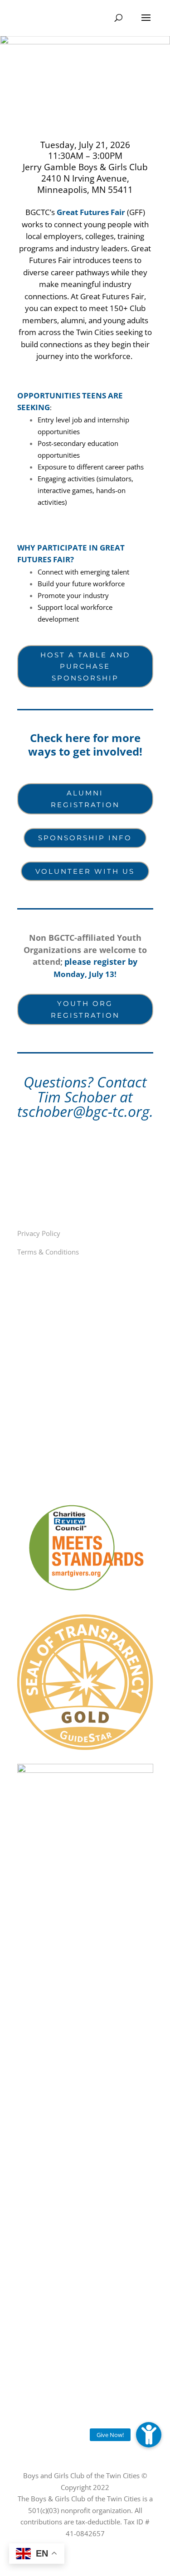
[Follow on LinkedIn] (86, 1345)
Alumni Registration (85, 799)
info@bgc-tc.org (52, 1458)
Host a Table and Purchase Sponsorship (85, 666)
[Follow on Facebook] (22, 1345)
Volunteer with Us (85, 871)
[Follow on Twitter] (44, 1345)
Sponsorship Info (85, 838)
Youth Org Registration (85, 1009)
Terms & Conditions (48, 1252)
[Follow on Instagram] (65, 1345)
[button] (149, 2435)
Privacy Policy (39, 1233)
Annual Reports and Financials (72, 1194)
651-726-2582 (49, 1476)
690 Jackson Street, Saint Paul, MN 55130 (88, 1440)
